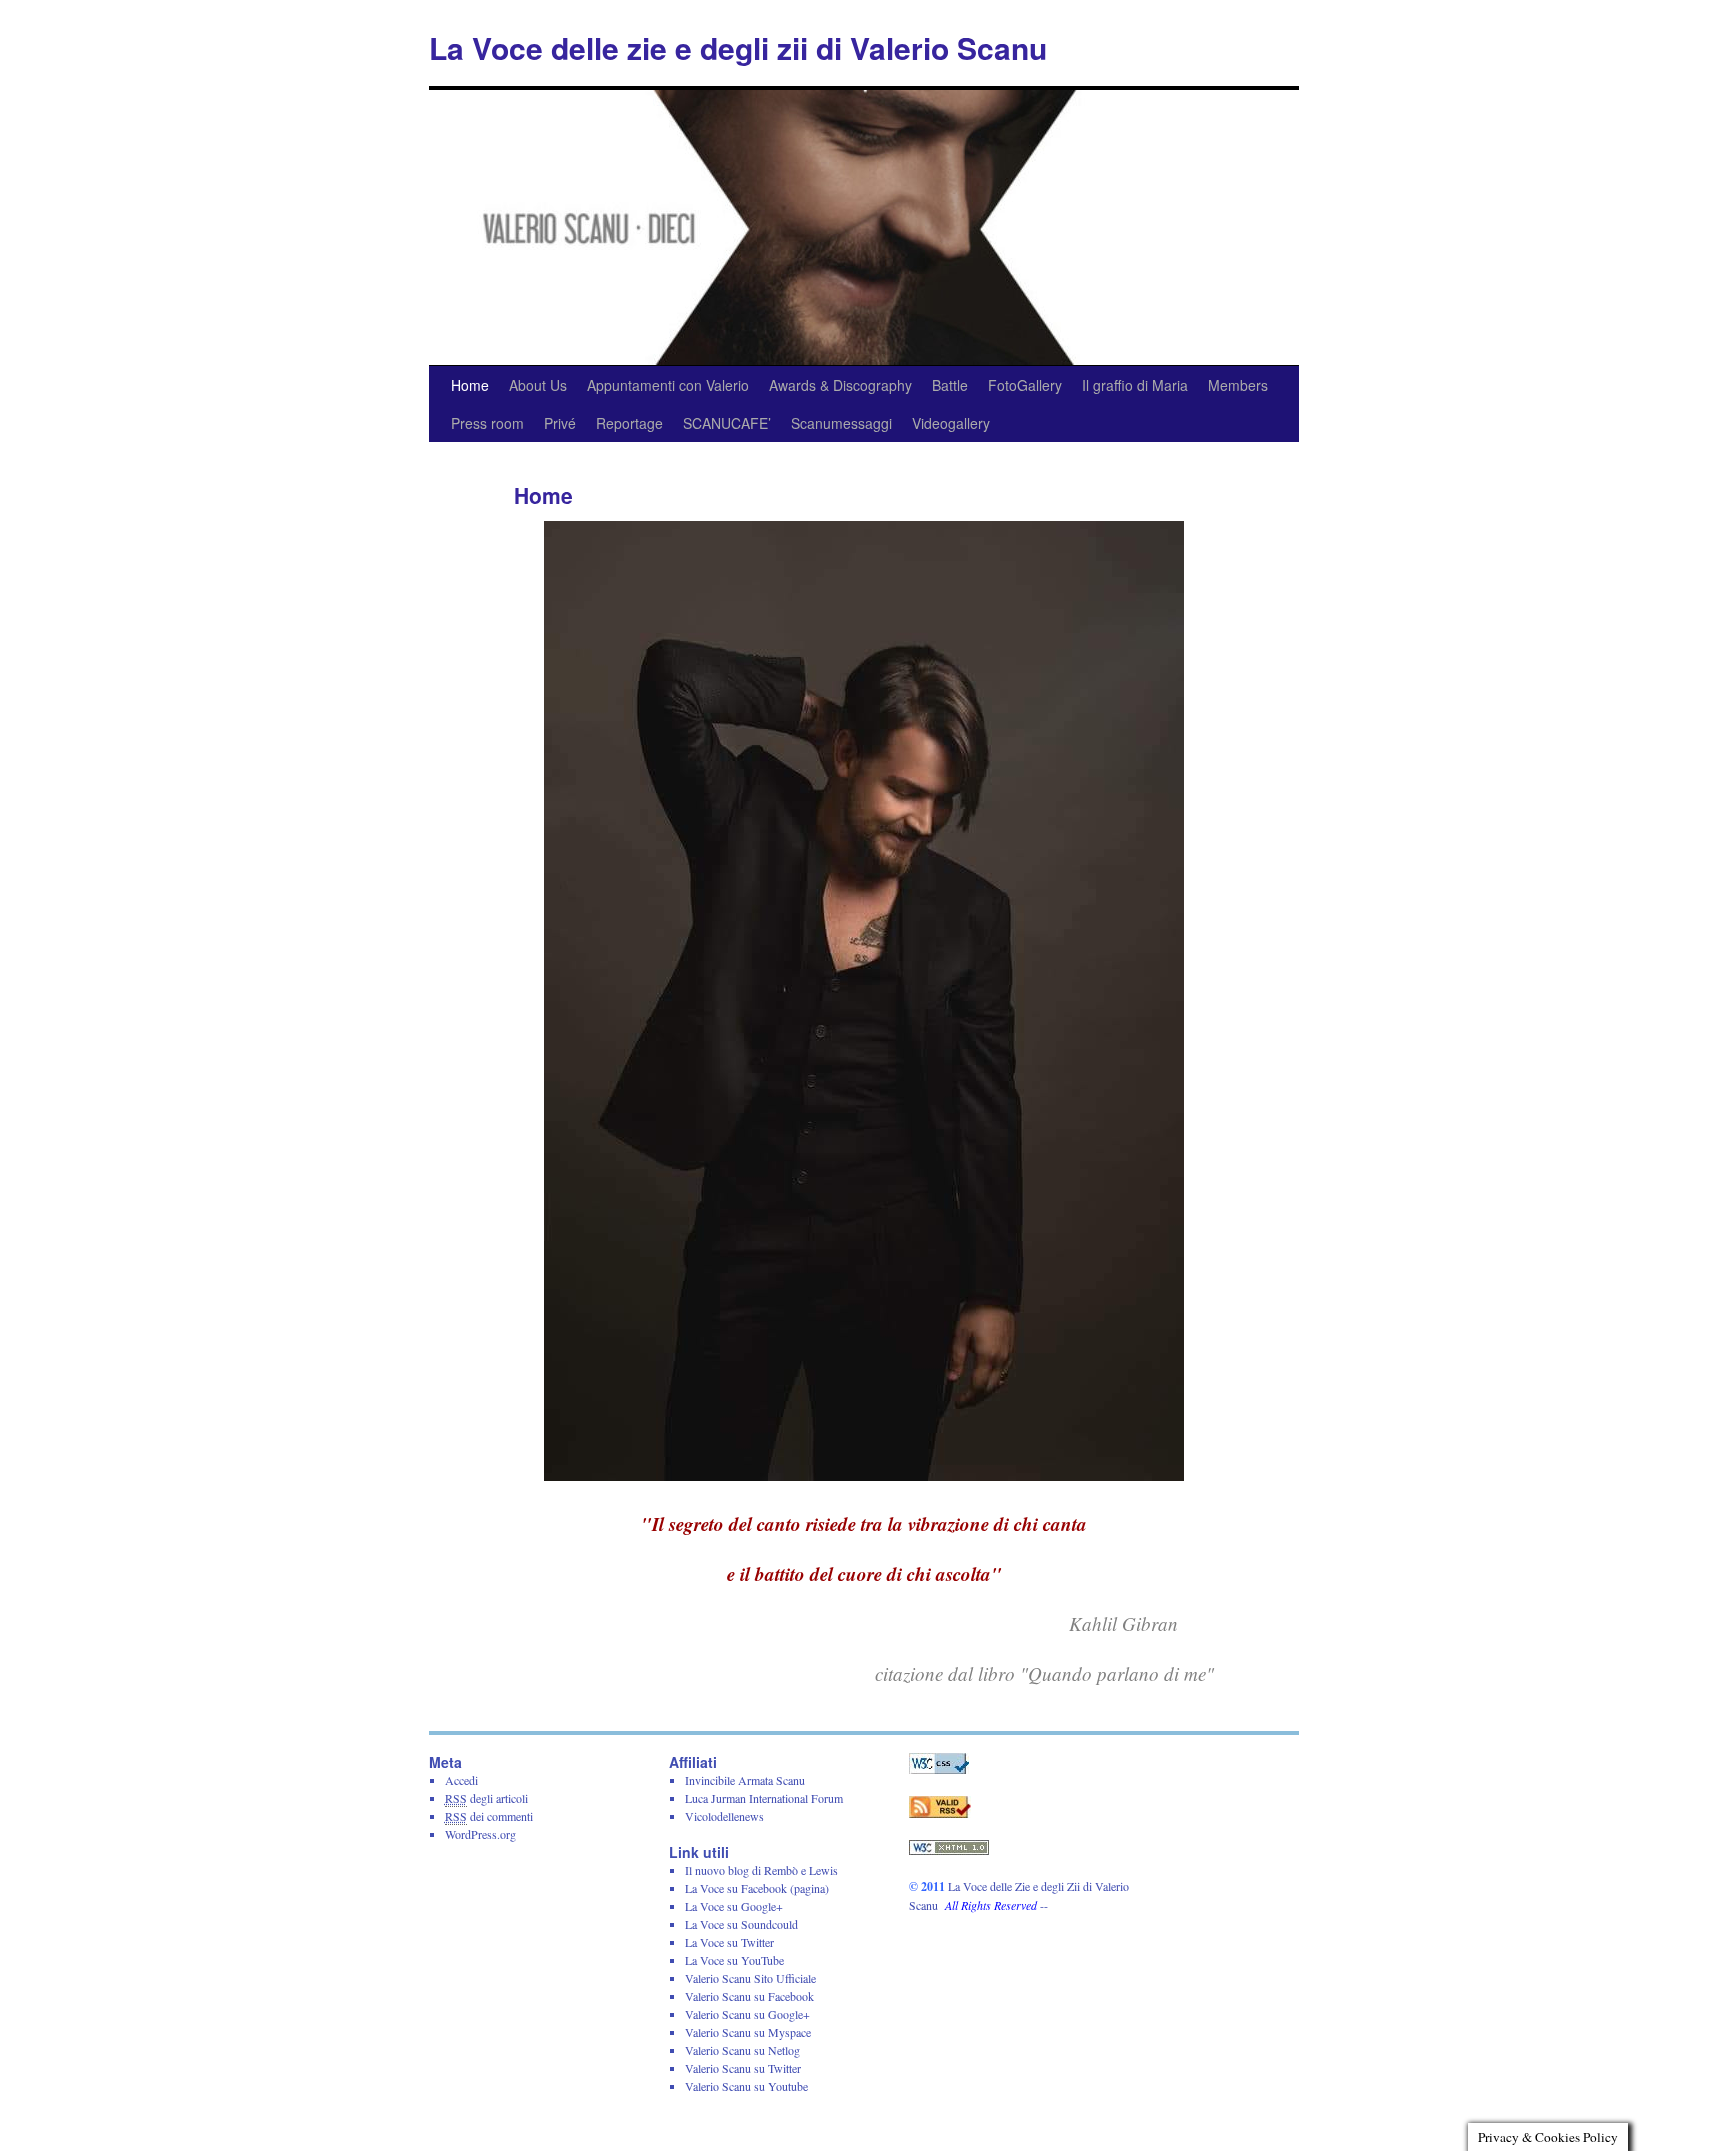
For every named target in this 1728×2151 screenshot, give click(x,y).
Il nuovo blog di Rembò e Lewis (761, 1870)
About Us (538, 385)
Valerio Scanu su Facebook (749, 1996)
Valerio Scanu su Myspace (748, 2032)
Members (1238, 385)
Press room (487, 423)
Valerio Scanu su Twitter (743, 2068)
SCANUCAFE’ (727, 423)
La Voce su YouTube (734, 1960)
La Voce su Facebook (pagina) (757, 1888)
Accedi (461, 1780)
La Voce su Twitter (729, 1942)
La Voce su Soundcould (741, 1924)
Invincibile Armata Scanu (745, 1780)
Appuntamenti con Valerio (668, 385)
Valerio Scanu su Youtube (746, 2086)
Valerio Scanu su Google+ (747, 2014)
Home (470, 385)
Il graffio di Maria (1135, 385)
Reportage (629, 423)
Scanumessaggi (841, 423)
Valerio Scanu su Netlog (742, 2050)
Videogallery (951, 423)
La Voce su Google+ (734, 1906)
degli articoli (486, 1798)
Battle (950, 385)
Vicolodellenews (724, 1816)
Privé (560, 423)
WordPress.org (480, 1834)
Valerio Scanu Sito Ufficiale (750, 1978)
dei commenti (489, 1816)
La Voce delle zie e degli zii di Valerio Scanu (738, 47)
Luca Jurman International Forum (764, 1798)
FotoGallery (1025, 385)
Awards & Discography (840, 385)
